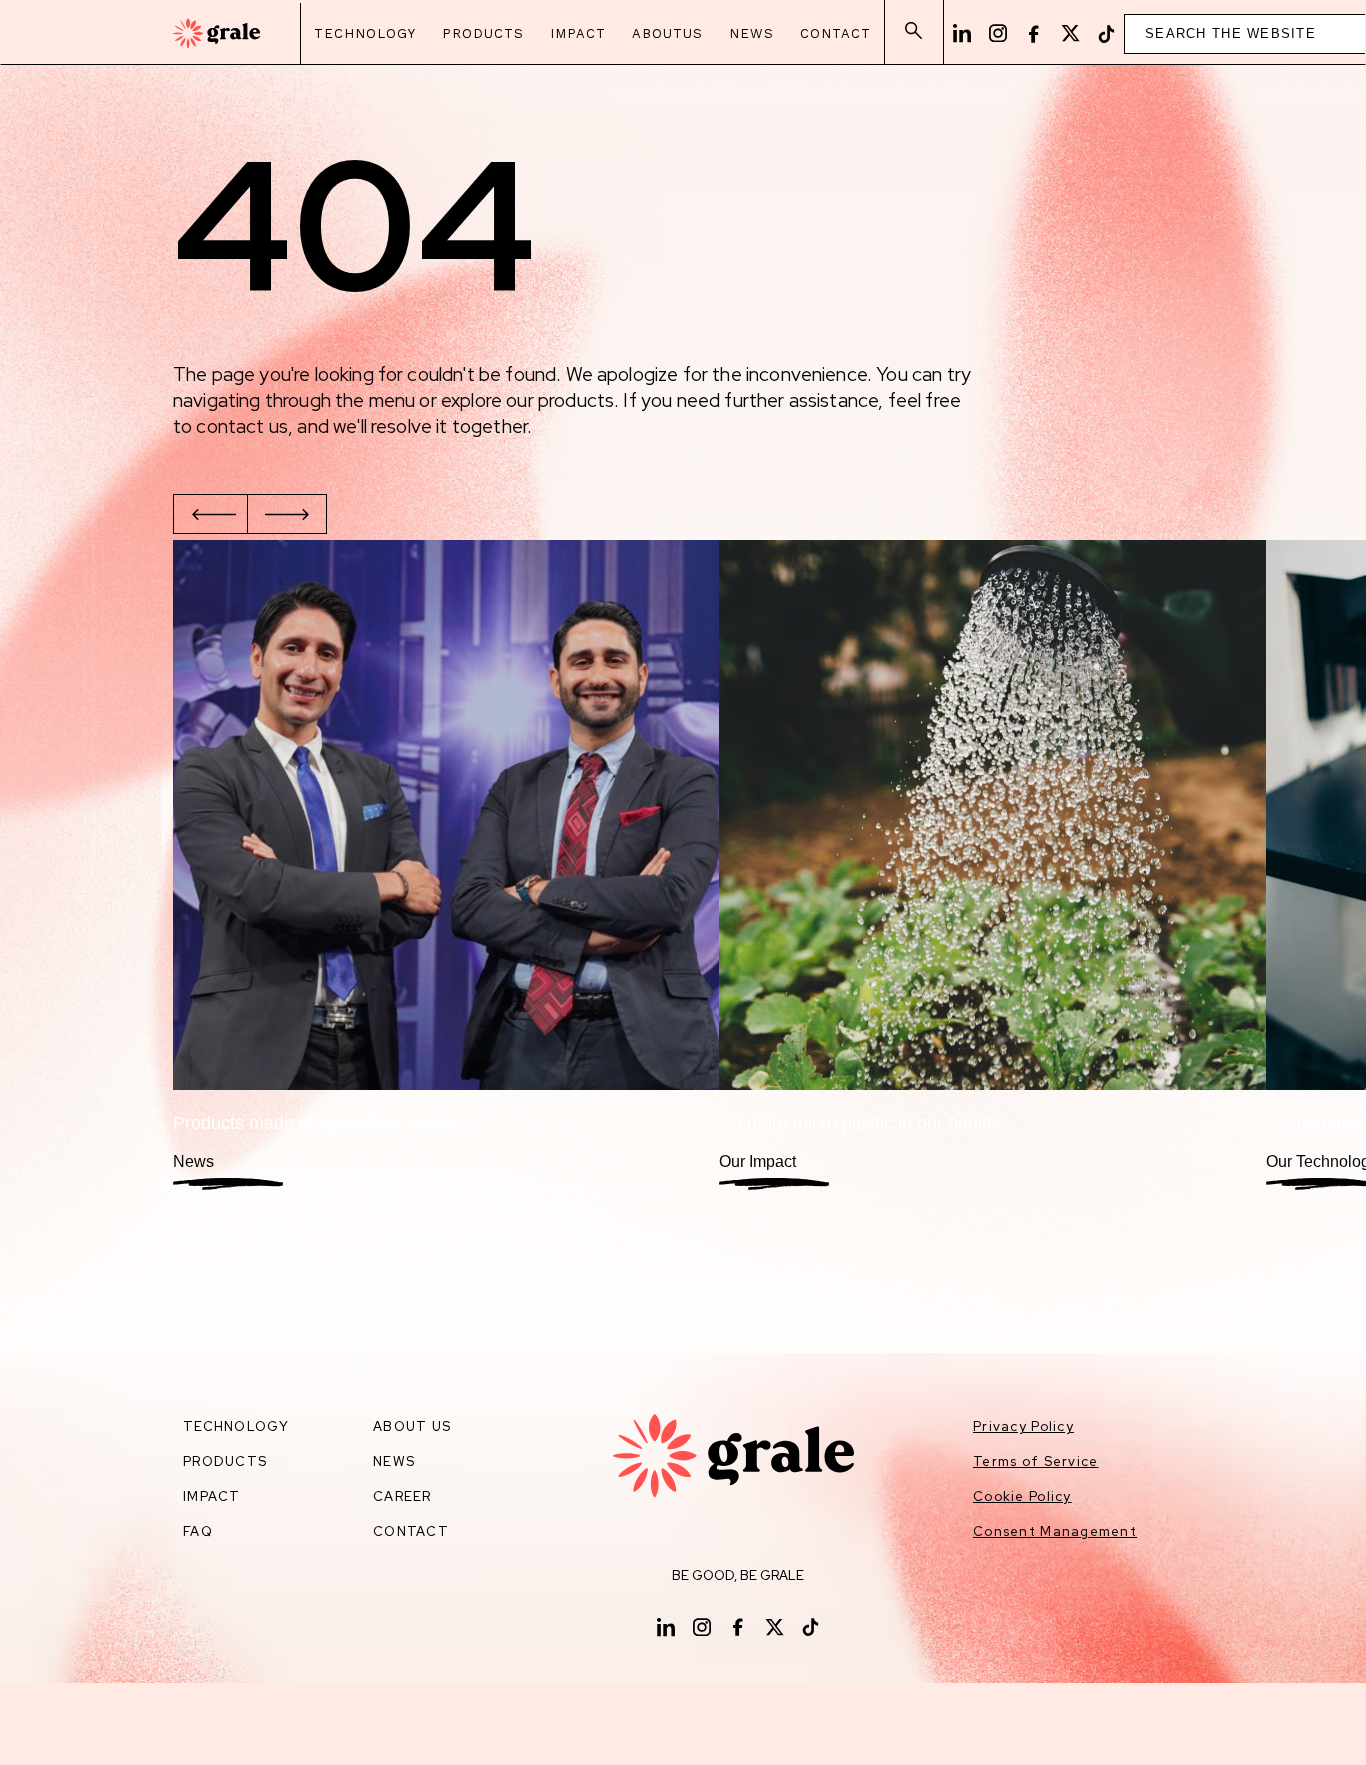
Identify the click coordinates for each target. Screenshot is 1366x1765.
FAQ (198, 1531)
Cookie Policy (1022, 1496)
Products (483, 33)
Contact (835, 33)
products (225, 1461)
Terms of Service (1035, 1461)
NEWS (394, 1461)
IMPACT (212, 1496)
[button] (213, 514)
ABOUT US (412, 1426)
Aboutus (667, 33)
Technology (365, 33)
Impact (578, 33)
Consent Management (1055, 1531)
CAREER (402, 1496)
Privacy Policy (1023, 1426)
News (751, 33)
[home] (217, 33)
